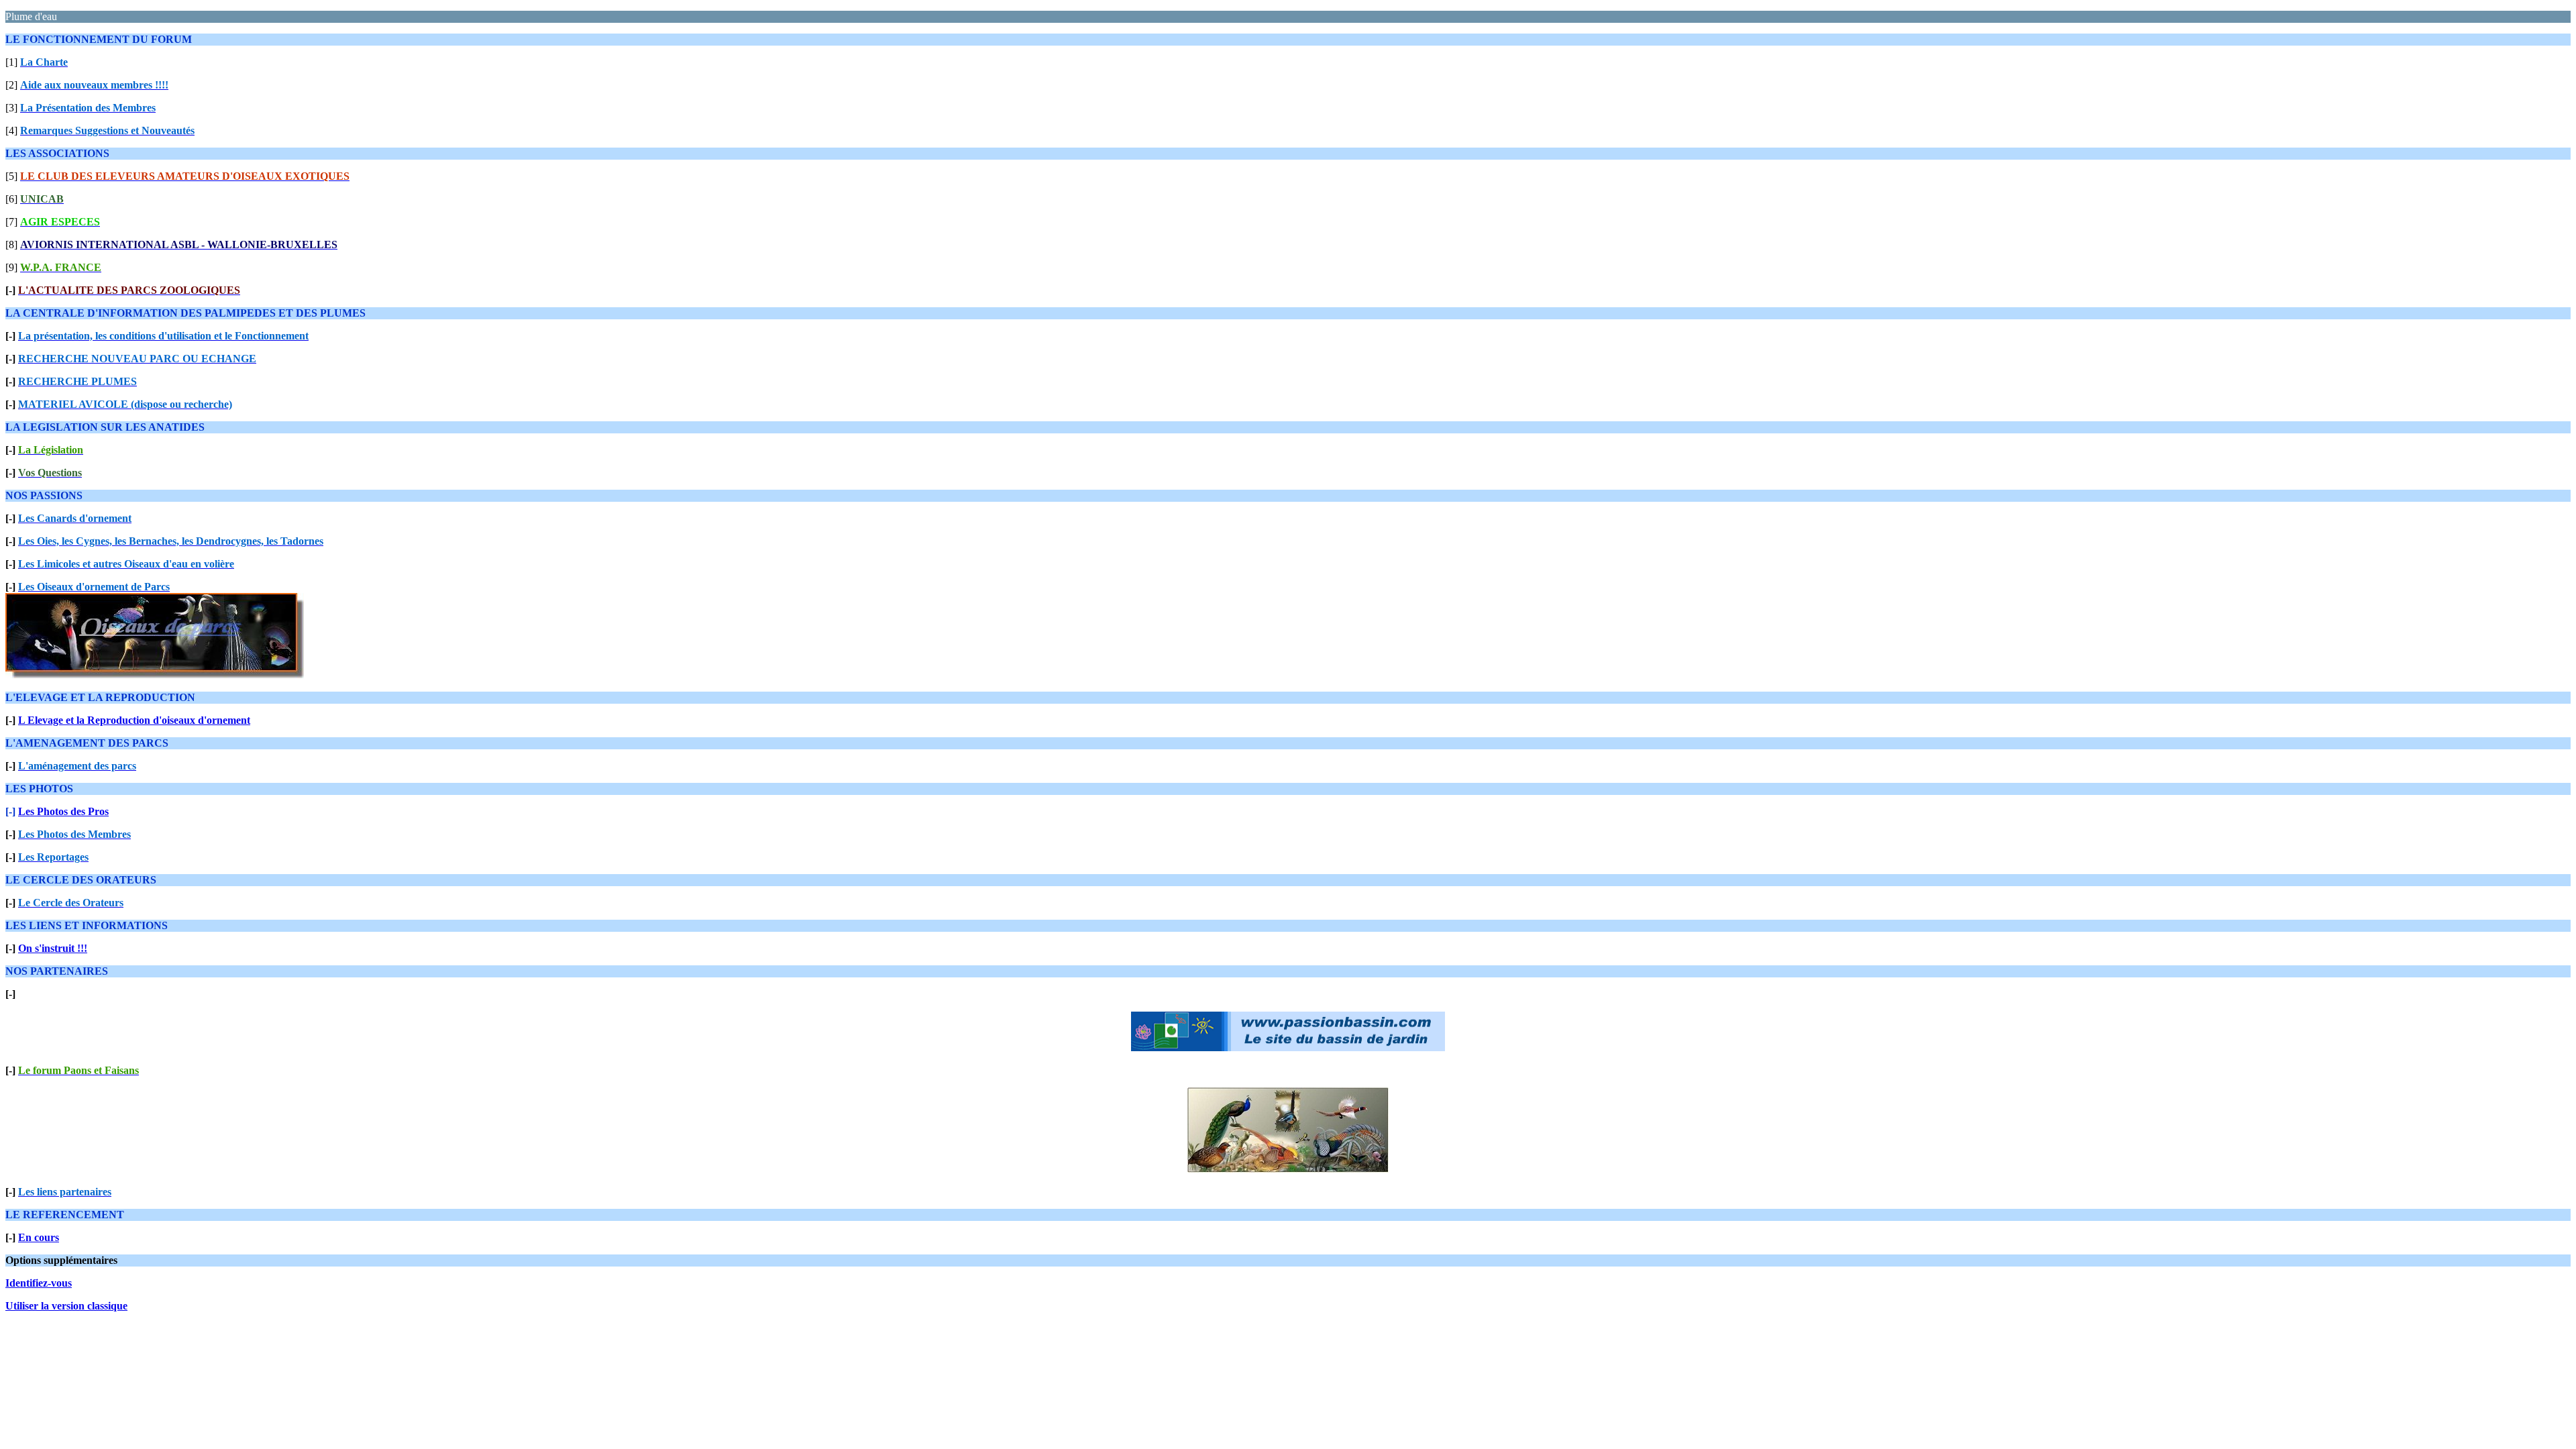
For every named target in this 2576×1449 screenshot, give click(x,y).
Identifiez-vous (39, 1283)
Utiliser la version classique (66, 1306)
